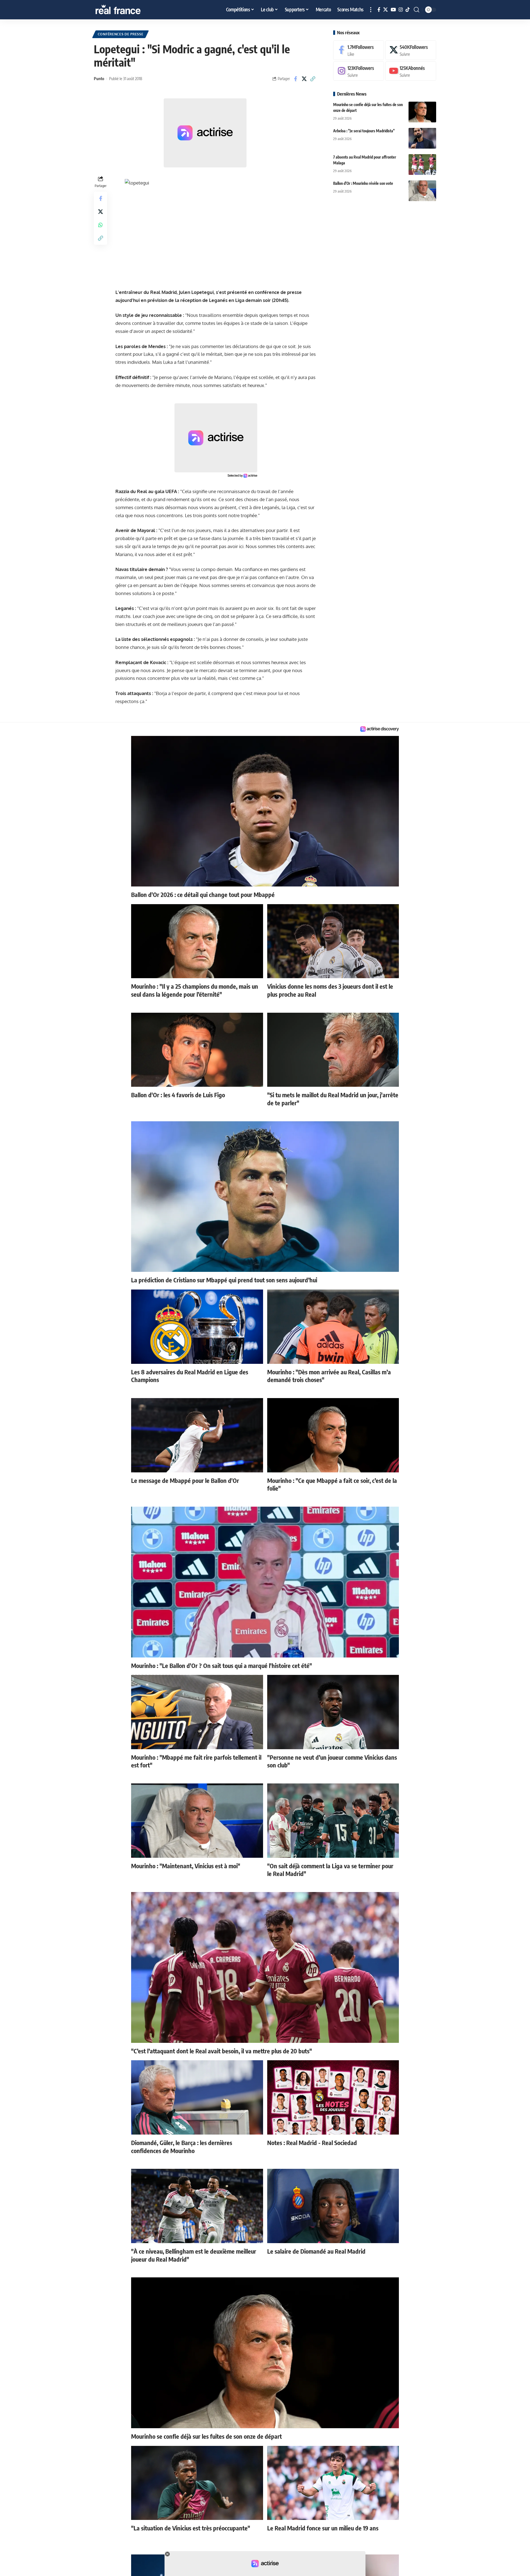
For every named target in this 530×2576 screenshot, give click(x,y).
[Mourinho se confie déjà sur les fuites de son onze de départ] (422, 112)
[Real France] (130, 10)
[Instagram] (401, 10)
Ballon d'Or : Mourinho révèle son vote (363, 183)
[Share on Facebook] (296, 79)
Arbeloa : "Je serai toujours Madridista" (364, 131)
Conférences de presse (121, 34)
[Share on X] (304, 79)
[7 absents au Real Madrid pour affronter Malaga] (422, 165)
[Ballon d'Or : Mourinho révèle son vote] (422, 191)
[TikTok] (408, 10)
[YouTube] (393, 10)
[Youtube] (411, 71)
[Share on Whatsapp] (100, 225)
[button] (371, 10)
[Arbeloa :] (422, 138)
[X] (385, 10)
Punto (99, 78)
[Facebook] (379, 10)
